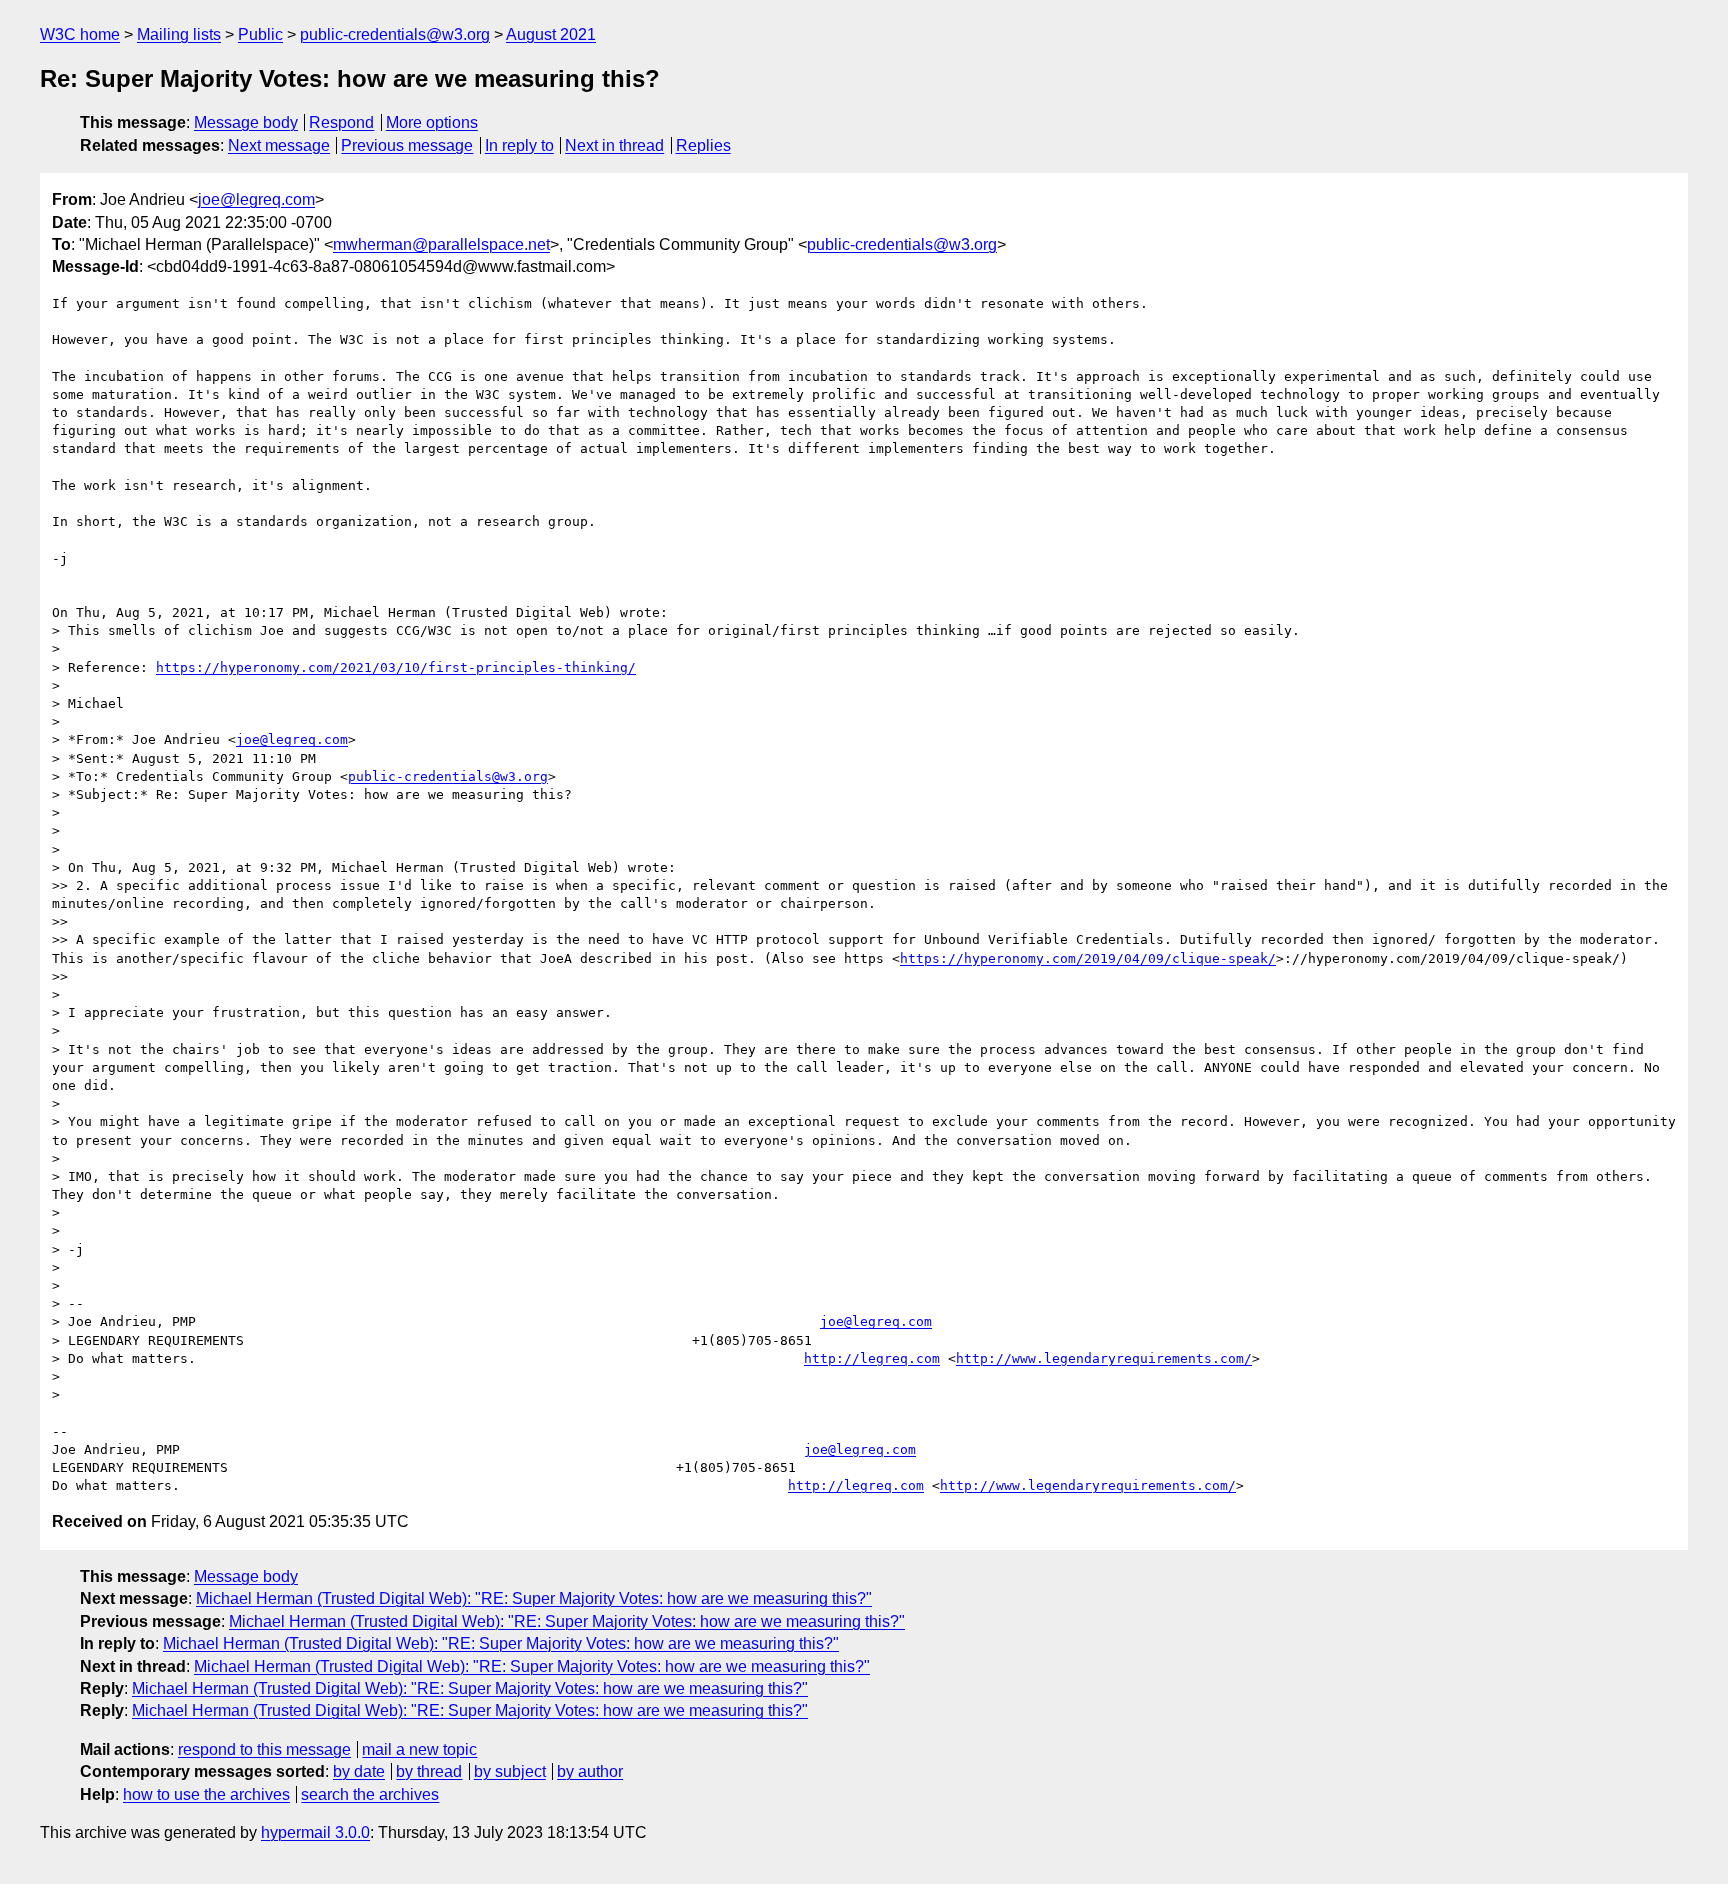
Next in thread (614, 145)
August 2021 (551, 34)
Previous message (407, 145)
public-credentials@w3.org (395, 34)
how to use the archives (206, 1794)
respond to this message (264, 1749)
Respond (341, 122)
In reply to (519, 145)
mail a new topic (419, 1749)
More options (432, 122)
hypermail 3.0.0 (315, 1832)
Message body (246, 122)
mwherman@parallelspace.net (441, 244)
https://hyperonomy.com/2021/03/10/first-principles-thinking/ (396, 667)
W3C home (80, 34)
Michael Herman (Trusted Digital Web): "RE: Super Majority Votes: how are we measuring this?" (534, 1598)
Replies (703, 145)
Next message (279, 145)
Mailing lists (179, 34)
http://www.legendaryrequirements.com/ (1104, 1358)
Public (260, 34)
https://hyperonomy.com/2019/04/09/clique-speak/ (1088, 958)
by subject (510, 1771)
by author (590, 1771)
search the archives (370, 1794)
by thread (429, 1771)
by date (359, 1771)
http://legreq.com (872, 1358)
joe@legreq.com (256, 199)
